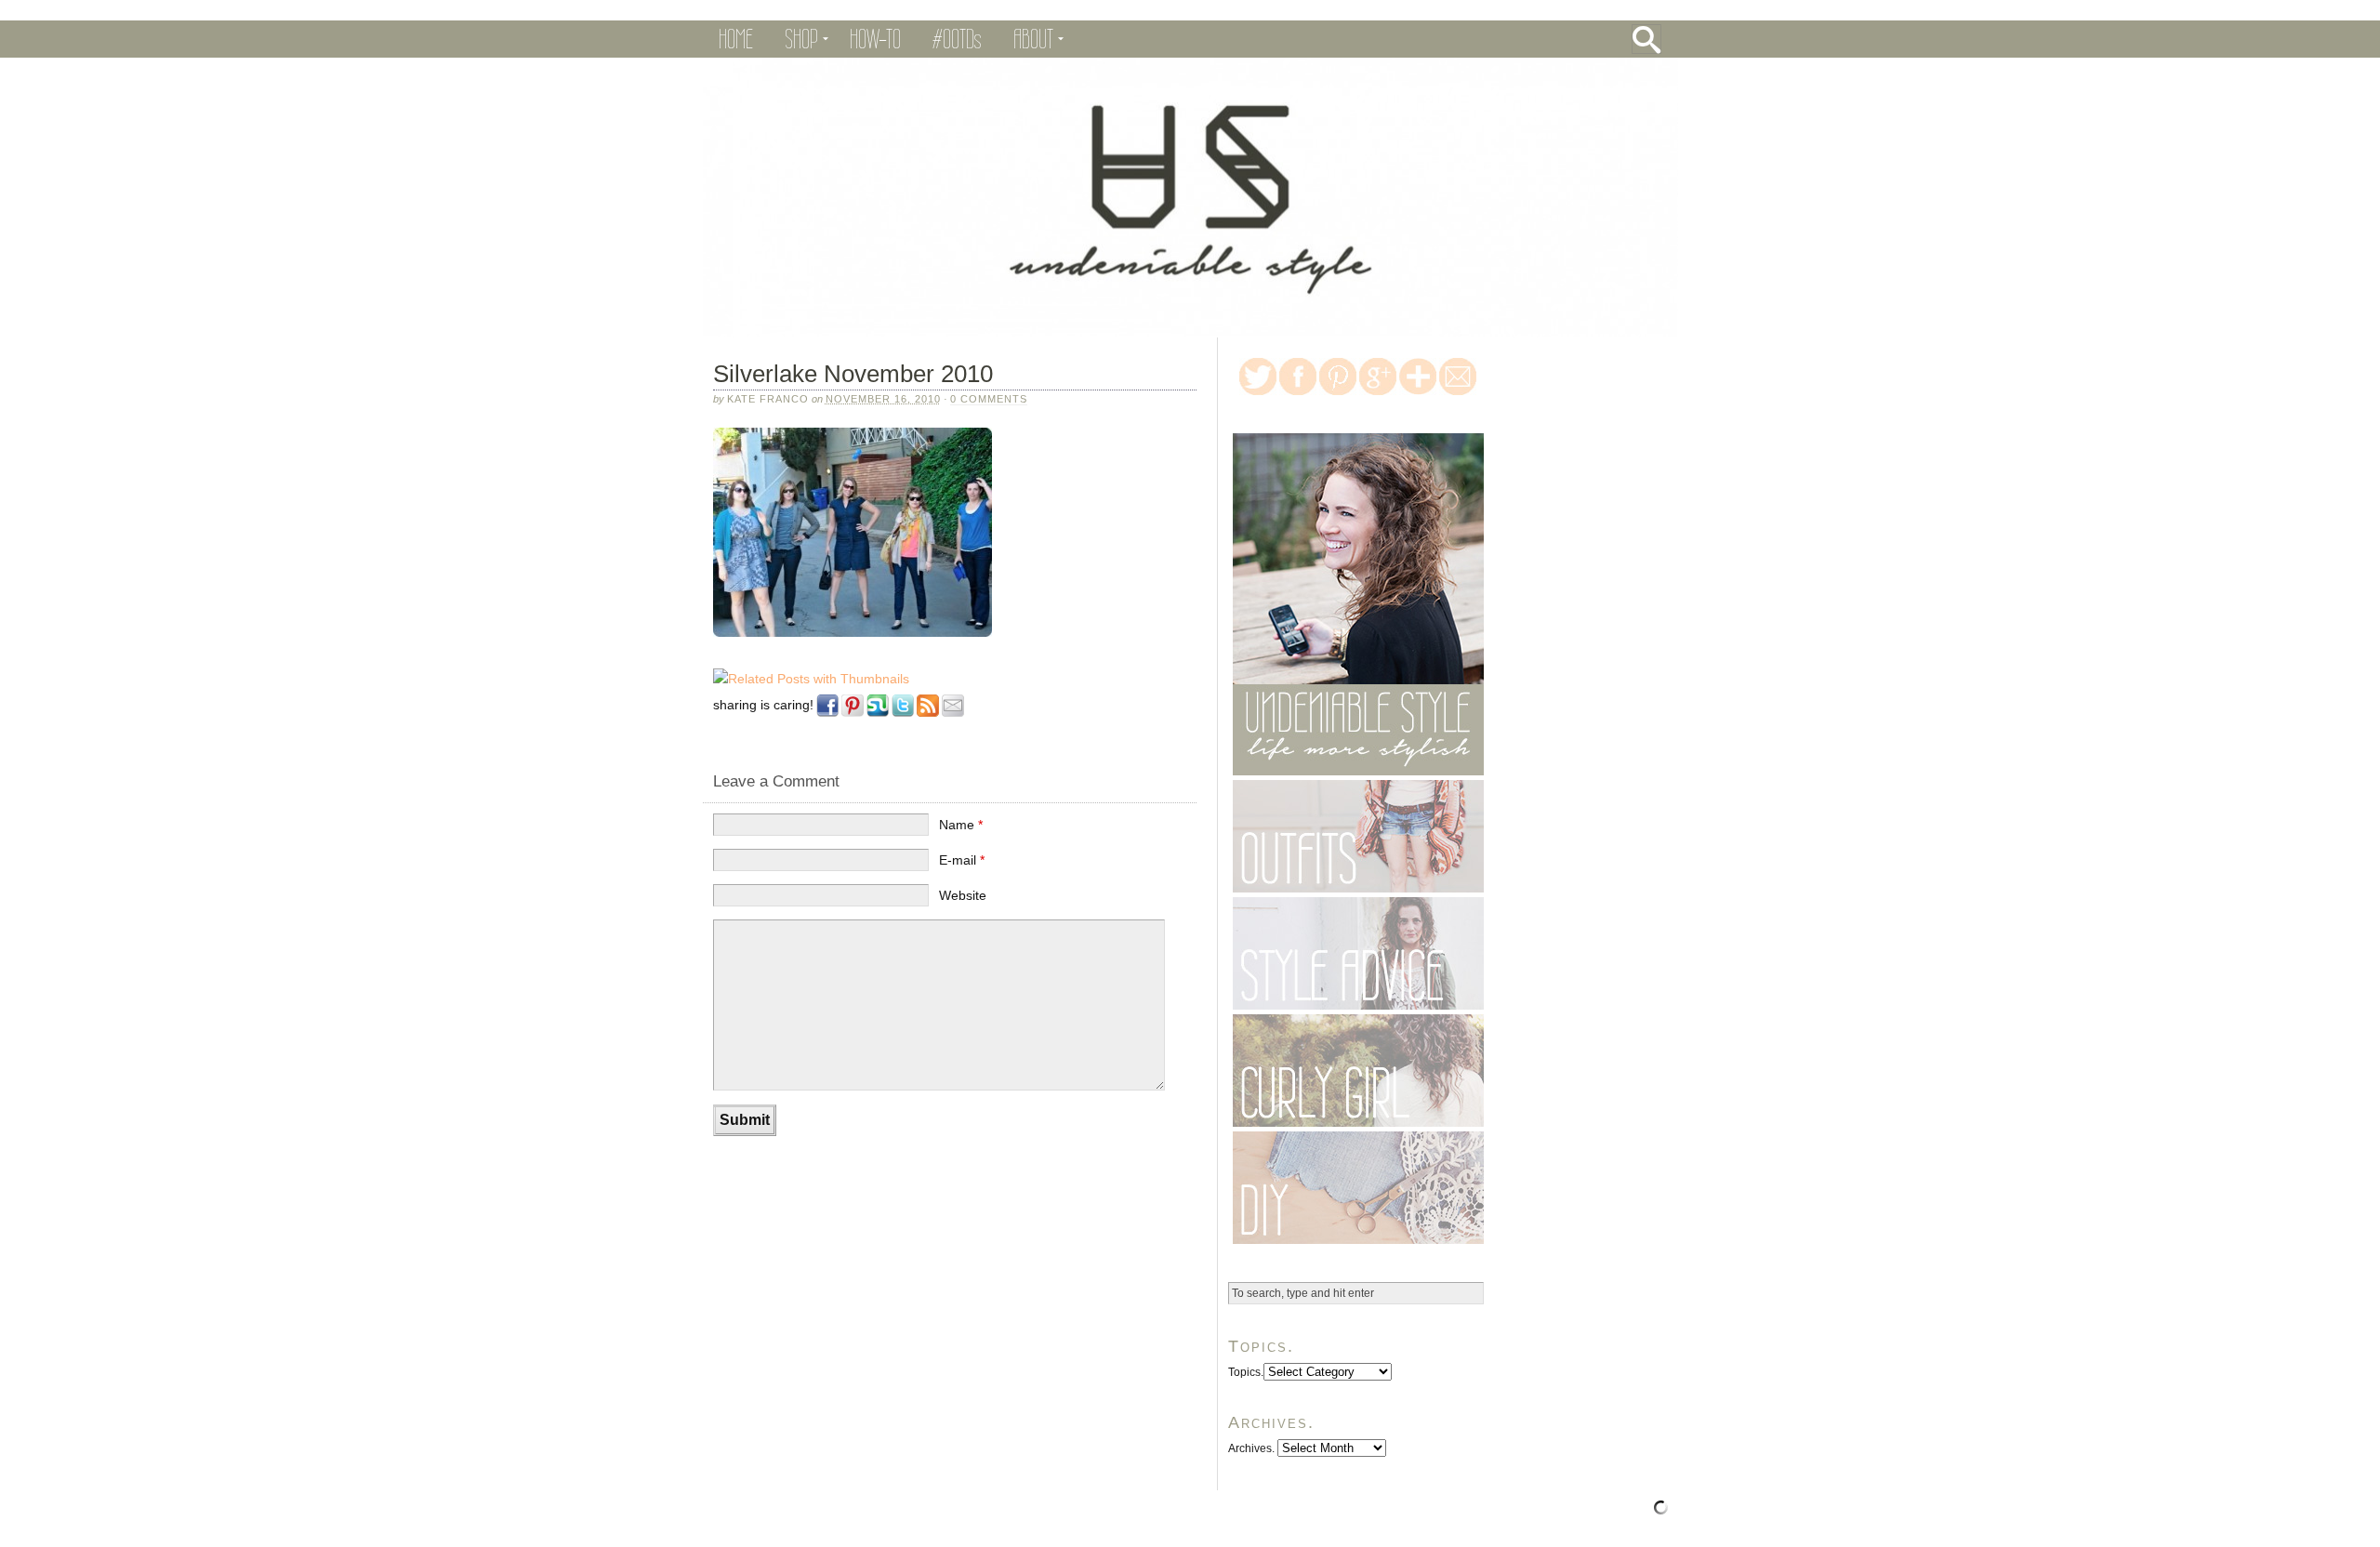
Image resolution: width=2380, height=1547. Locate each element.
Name (961, 825)
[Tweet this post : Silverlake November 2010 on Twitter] (903, 718)
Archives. (1251, 1448)
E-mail (962, 860)
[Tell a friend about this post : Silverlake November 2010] (953, 718)
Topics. (1246, 1372)
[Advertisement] (920, 1205)
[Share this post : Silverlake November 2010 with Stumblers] (878, 718)
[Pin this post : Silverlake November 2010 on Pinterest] (853, 718)
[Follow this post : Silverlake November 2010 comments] (928, 718)
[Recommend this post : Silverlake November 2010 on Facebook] (827, 718)
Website (963, 895)
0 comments (989, 399)
